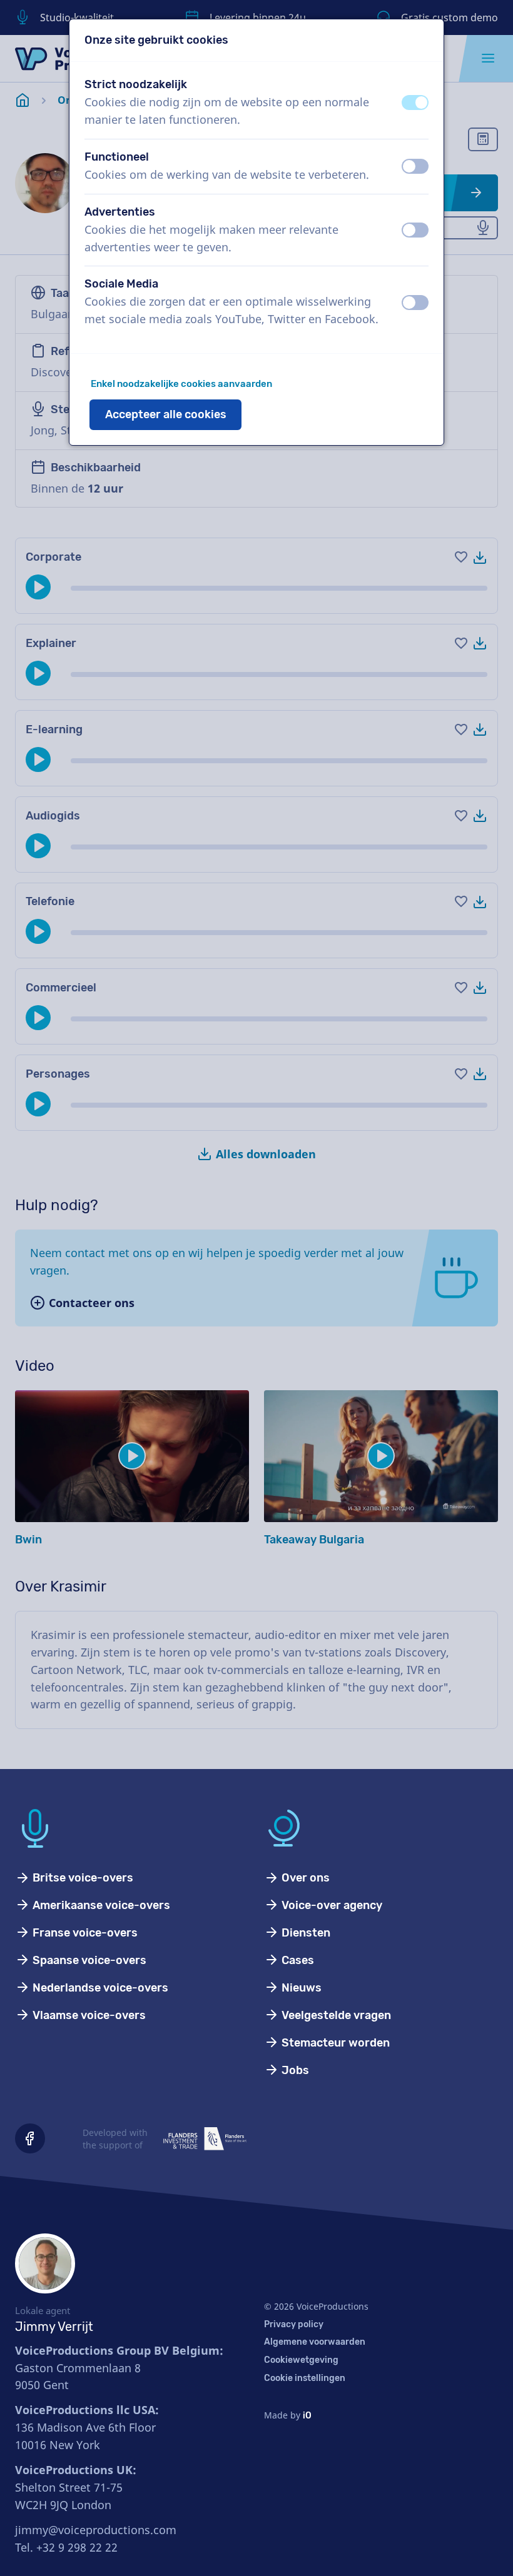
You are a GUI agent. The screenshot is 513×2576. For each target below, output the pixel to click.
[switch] (415, 103)
